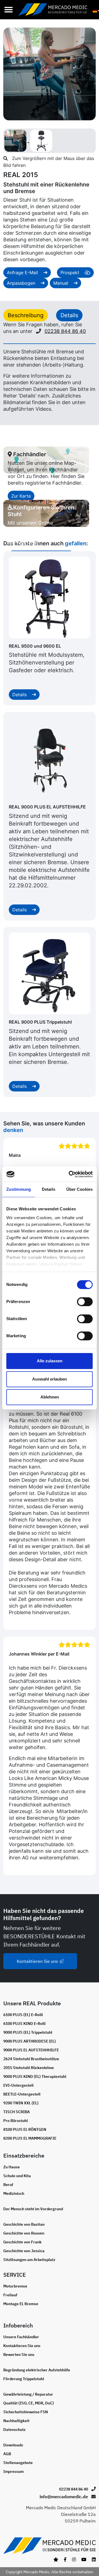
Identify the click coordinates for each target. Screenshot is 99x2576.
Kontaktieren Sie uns (38, 1961)
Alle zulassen (50, 1361)
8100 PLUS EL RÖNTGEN (25, 2129)
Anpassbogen (22, 283)
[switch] (85, 1302)
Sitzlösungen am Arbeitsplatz (29, 2260)
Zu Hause (12, 2167)
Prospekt (71, 273)
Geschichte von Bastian (24, 2224)
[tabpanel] (50, 380)
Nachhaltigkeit (16, 2421)
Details (20, 695)
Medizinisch (14, 2193)
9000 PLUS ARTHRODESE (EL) (30, 2041)
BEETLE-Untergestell (22, 2094)
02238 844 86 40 (65, 331)
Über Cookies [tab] (79, 1189)
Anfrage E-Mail (23, 273)
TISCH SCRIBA (16, 2112)
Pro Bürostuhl (16, 2121)
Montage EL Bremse (21, 2304)
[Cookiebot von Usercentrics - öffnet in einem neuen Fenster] (70, 1174)
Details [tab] (49, 1189)
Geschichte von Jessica (24, 2251)
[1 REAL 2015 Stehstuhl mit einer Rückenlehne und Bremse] (41, 140)
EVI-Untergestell (18, 2085)
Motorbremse (15, 2286)
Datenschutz (14, 2430)
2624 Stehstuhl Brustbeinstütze (31, 2059)
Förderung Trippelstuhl (24, 2379)
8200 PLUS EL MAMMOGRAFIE (30, 2138)
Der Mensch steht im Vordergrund (33, 2209)
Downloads (13, 2445)
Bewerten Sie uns (19, 2355)
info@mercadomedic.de (64, 2497)
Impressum (13, 2471)
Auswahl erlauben (50, 1379)
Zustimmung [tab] (19, 1189)
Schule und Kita (17, 2176)
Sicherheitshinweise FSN (26, 2412)
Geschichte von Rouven (24, 2233)
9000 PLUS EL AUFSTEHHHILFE (31, 2050)
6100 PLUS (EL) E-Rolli (23, 2015)
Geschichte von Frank (22, 2242)
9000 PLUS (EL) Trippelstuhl (28, 2032)
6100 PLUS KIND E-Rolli (24, 2024)
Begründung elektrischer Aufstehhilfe (37, 2370)
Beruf (8, 2185)
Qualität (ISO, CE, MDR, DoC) (29, 2403)
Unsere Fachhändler (21, 2337)
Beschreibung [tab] (26, 315)
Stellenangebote (18, 2463)
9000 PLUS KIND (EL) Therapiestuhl (35, 2076)
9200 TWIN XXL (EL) (21, 2103)
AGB (7, 2454)
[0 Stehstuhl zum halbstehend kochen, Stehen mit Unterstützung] (16, 140)
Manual (61, 283)
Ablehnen (50, 1397)
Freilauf (10, 2295)
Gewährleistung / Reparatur (28, 2394)
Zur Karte (21, 496)
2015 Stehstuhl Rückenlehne (29, 2068)
